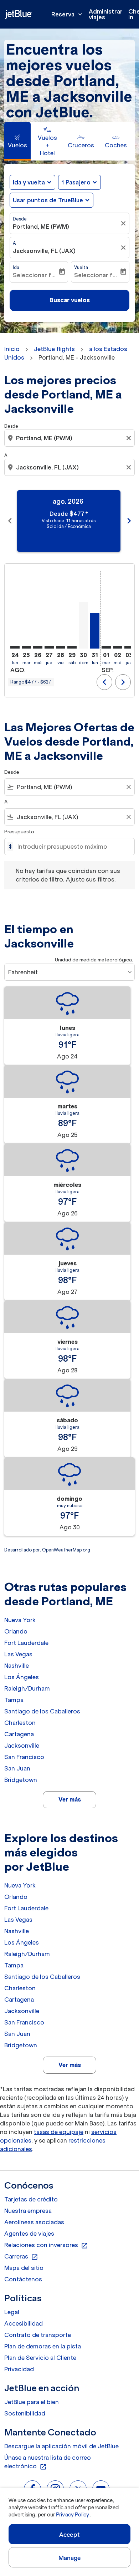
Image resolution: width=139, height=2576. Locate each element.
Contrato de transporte (38, 2335)
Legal (12, 2312)
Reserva (68, 14)
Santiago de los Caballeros (42, 1711)
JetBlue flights (54, 349)
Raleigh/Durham (27, 1688)
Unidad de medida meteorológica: (94, 960)
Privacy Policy (73, 2515)
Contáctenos (23, 2279)
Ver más (70, 1799)
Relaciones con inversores (46, 2245)
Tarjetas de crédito (31, 2199)
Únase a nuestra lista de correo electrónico (48, 2462)
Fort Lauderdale (26, 1643)
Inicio (12, 349)
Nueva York (20, 1620)
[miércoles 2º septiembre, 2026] (118, 647)
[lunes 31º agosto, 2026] (95, 631)
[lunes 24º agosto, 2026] (15, 647)
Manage (70, 2558)
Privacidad (19, 2369)
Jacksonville (22, 1746)
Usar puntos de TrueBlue (48, 200)
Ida (16, 267)
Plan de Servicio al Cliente (40, 2358)
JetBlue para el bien (32, 2402)
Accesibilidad (24, 2323)
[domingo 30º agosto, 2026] (83, 625)
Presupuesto (19, 832)
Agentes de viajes (29, 2234)
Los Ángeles (22, 1677)
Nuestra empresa (28, 2211)
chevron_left (10, 521)
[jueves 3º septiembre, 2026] (129, 647)
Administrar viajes (106, 14)
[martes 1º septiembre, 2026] (106, 647)
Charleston (20, 1723)
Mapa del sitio (24, 2268)
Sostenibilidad (25, 2413)
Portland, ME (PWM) (41, 227)
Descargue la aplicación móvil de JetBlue (61, 2446)
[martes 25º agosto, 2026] (26, 647)
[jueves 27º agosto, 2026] (49, 647)
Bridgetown (21, 1780)
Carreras (21, 2257)
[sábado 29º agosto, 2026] (72, 647)
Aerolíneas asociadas (34, 2222)
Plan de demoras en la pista (43, 2346)
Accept (69, 2535)
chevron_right (129, 521)
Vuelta (81, 267)
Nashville (17, 1666)
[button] (79, 182)
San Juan (17, 1768)
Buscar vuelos (70, 300)
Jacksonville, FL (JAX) (44, 251)
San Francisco (24, 1757)
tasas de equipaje (59, 2132)
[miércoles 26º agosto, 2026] (38, 647)
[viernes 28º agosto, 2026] (61, 647)
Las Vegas (18, 1654)
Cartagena (19, 1734)
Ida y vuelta (29, 182)
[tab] (17, 141)
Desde (20, 219)
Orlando (16, 1631)
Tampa (14, 1700)
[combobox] (70, 438)
